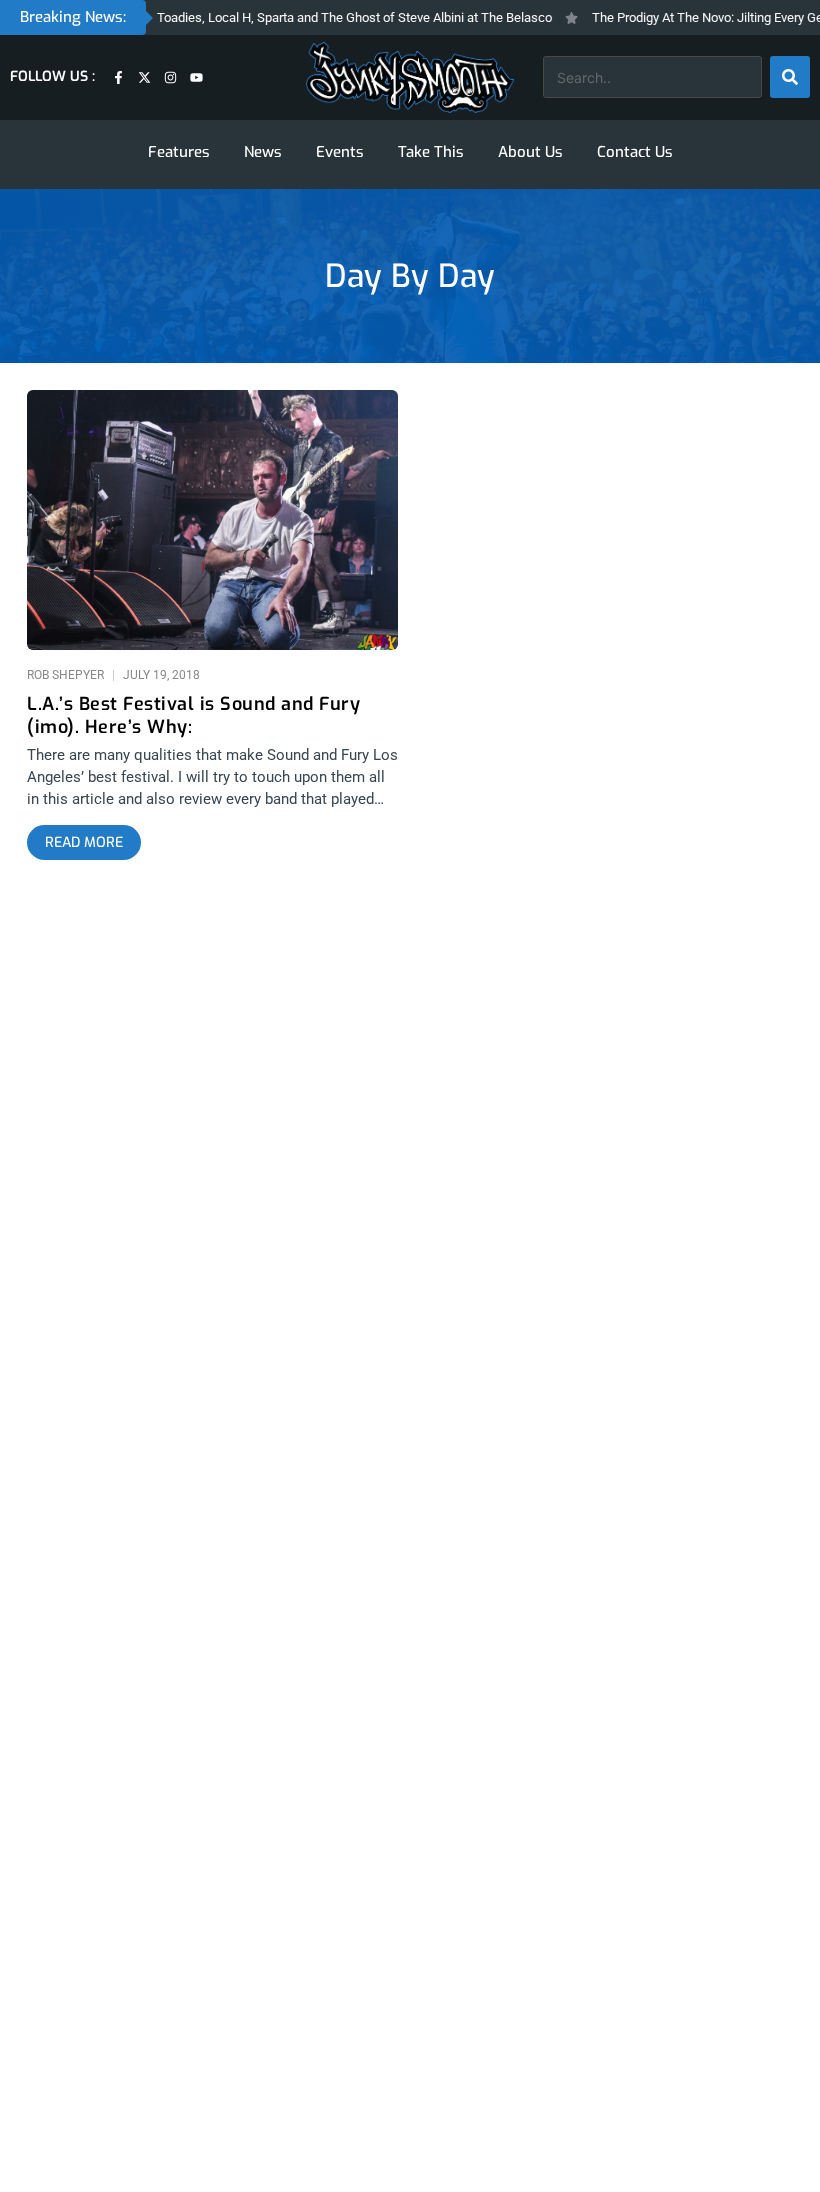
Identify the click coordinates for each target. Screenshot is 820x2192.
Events (340, 152)
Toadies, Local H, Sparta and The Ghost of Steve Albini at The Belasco (335, 17)
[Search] (790, 77)
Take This (431, 152)
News (263, 152)
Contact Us (635, 152)
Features (179, 152)
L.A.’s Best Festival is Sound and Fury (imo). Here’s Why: (193, 716)
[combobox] (652, 77)
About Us (530, 152)
